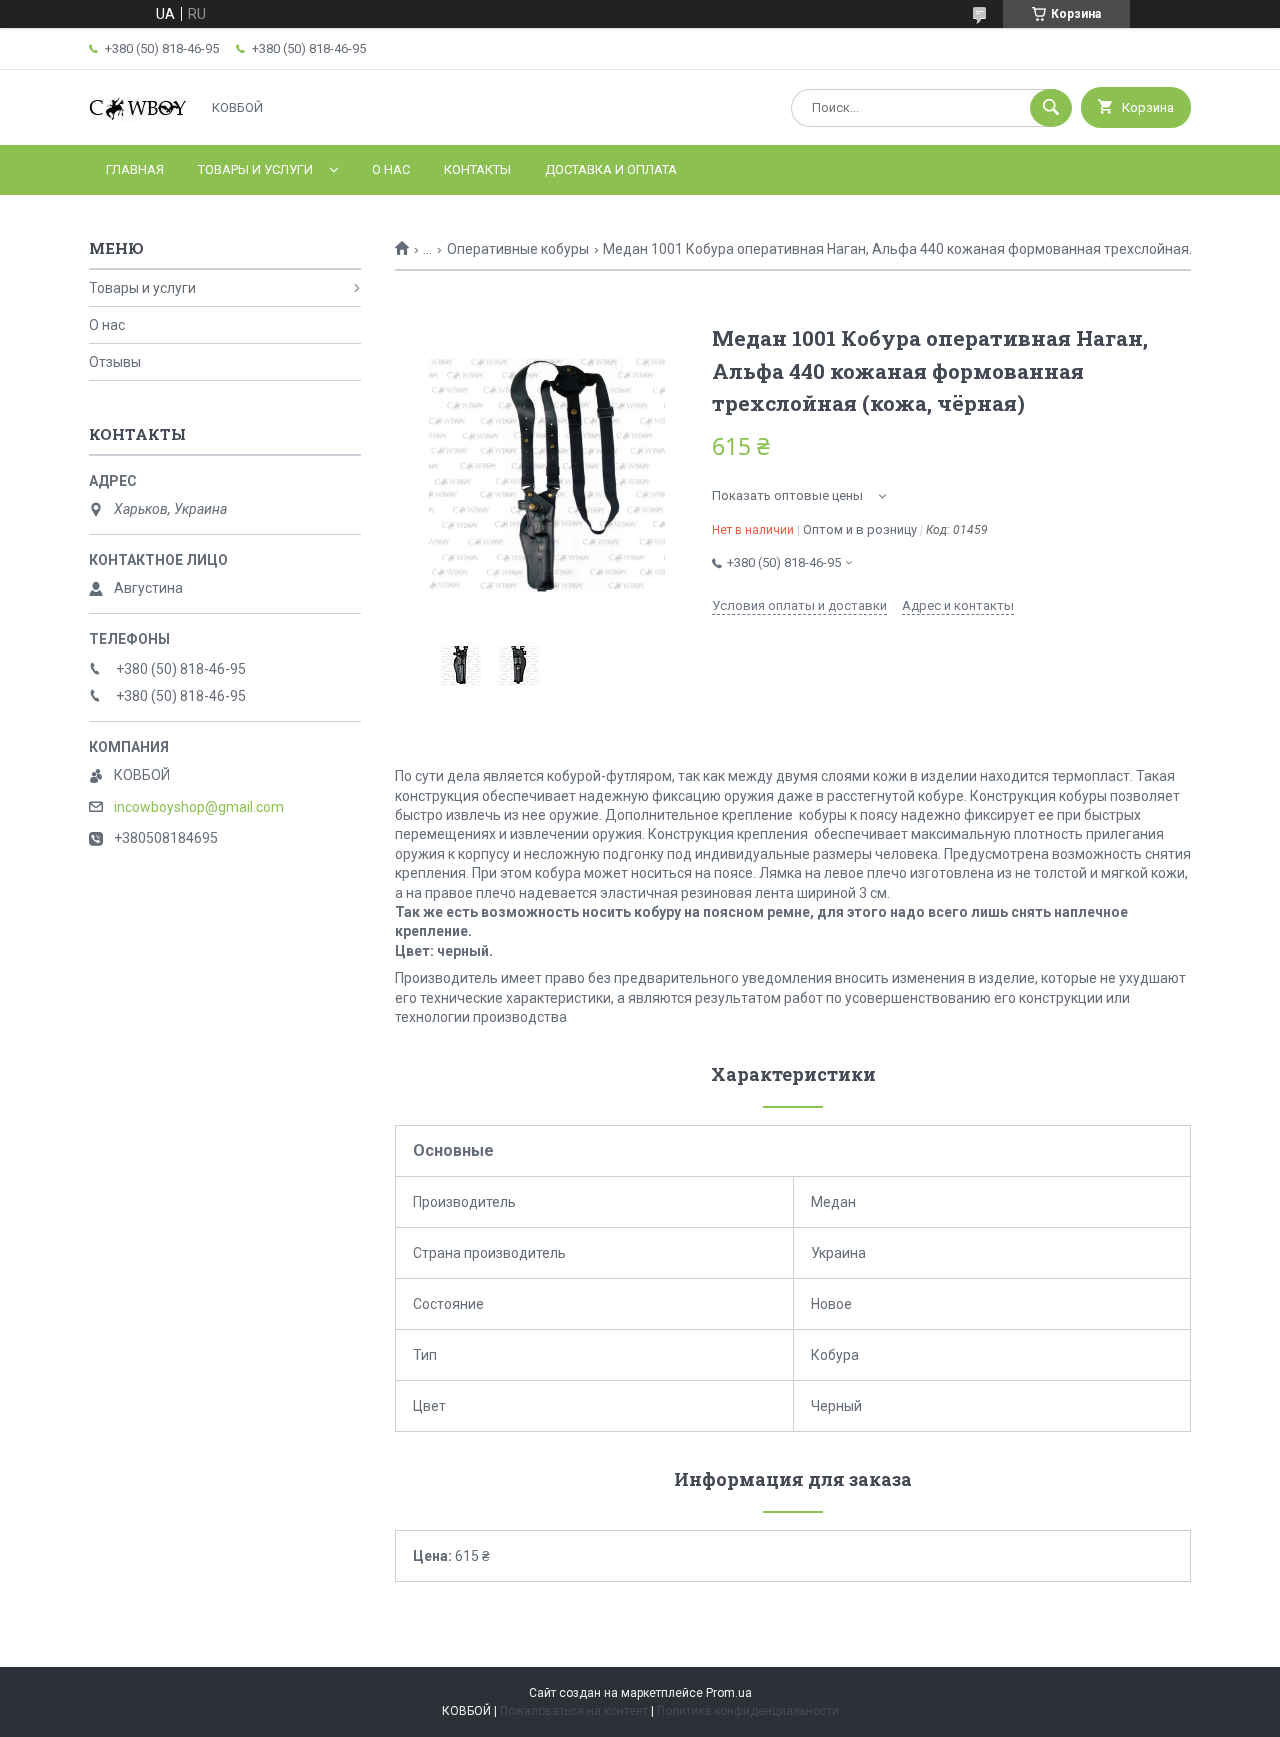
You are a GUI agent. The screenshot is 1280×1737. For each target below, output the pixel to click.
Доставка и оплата (611, 169)
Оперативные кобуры (518, 249)
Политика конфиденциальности (748, 1711)
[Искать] (1051, 108)
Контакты (477, 169)
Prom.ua (729, 1693)
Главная (135, 169)
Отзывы (115, 362)
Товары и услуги (255, 169)
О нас (391, 169)
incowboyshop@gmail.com (199, 807)
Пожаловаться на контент (574, 1711)
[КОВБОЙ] (139, 119)
